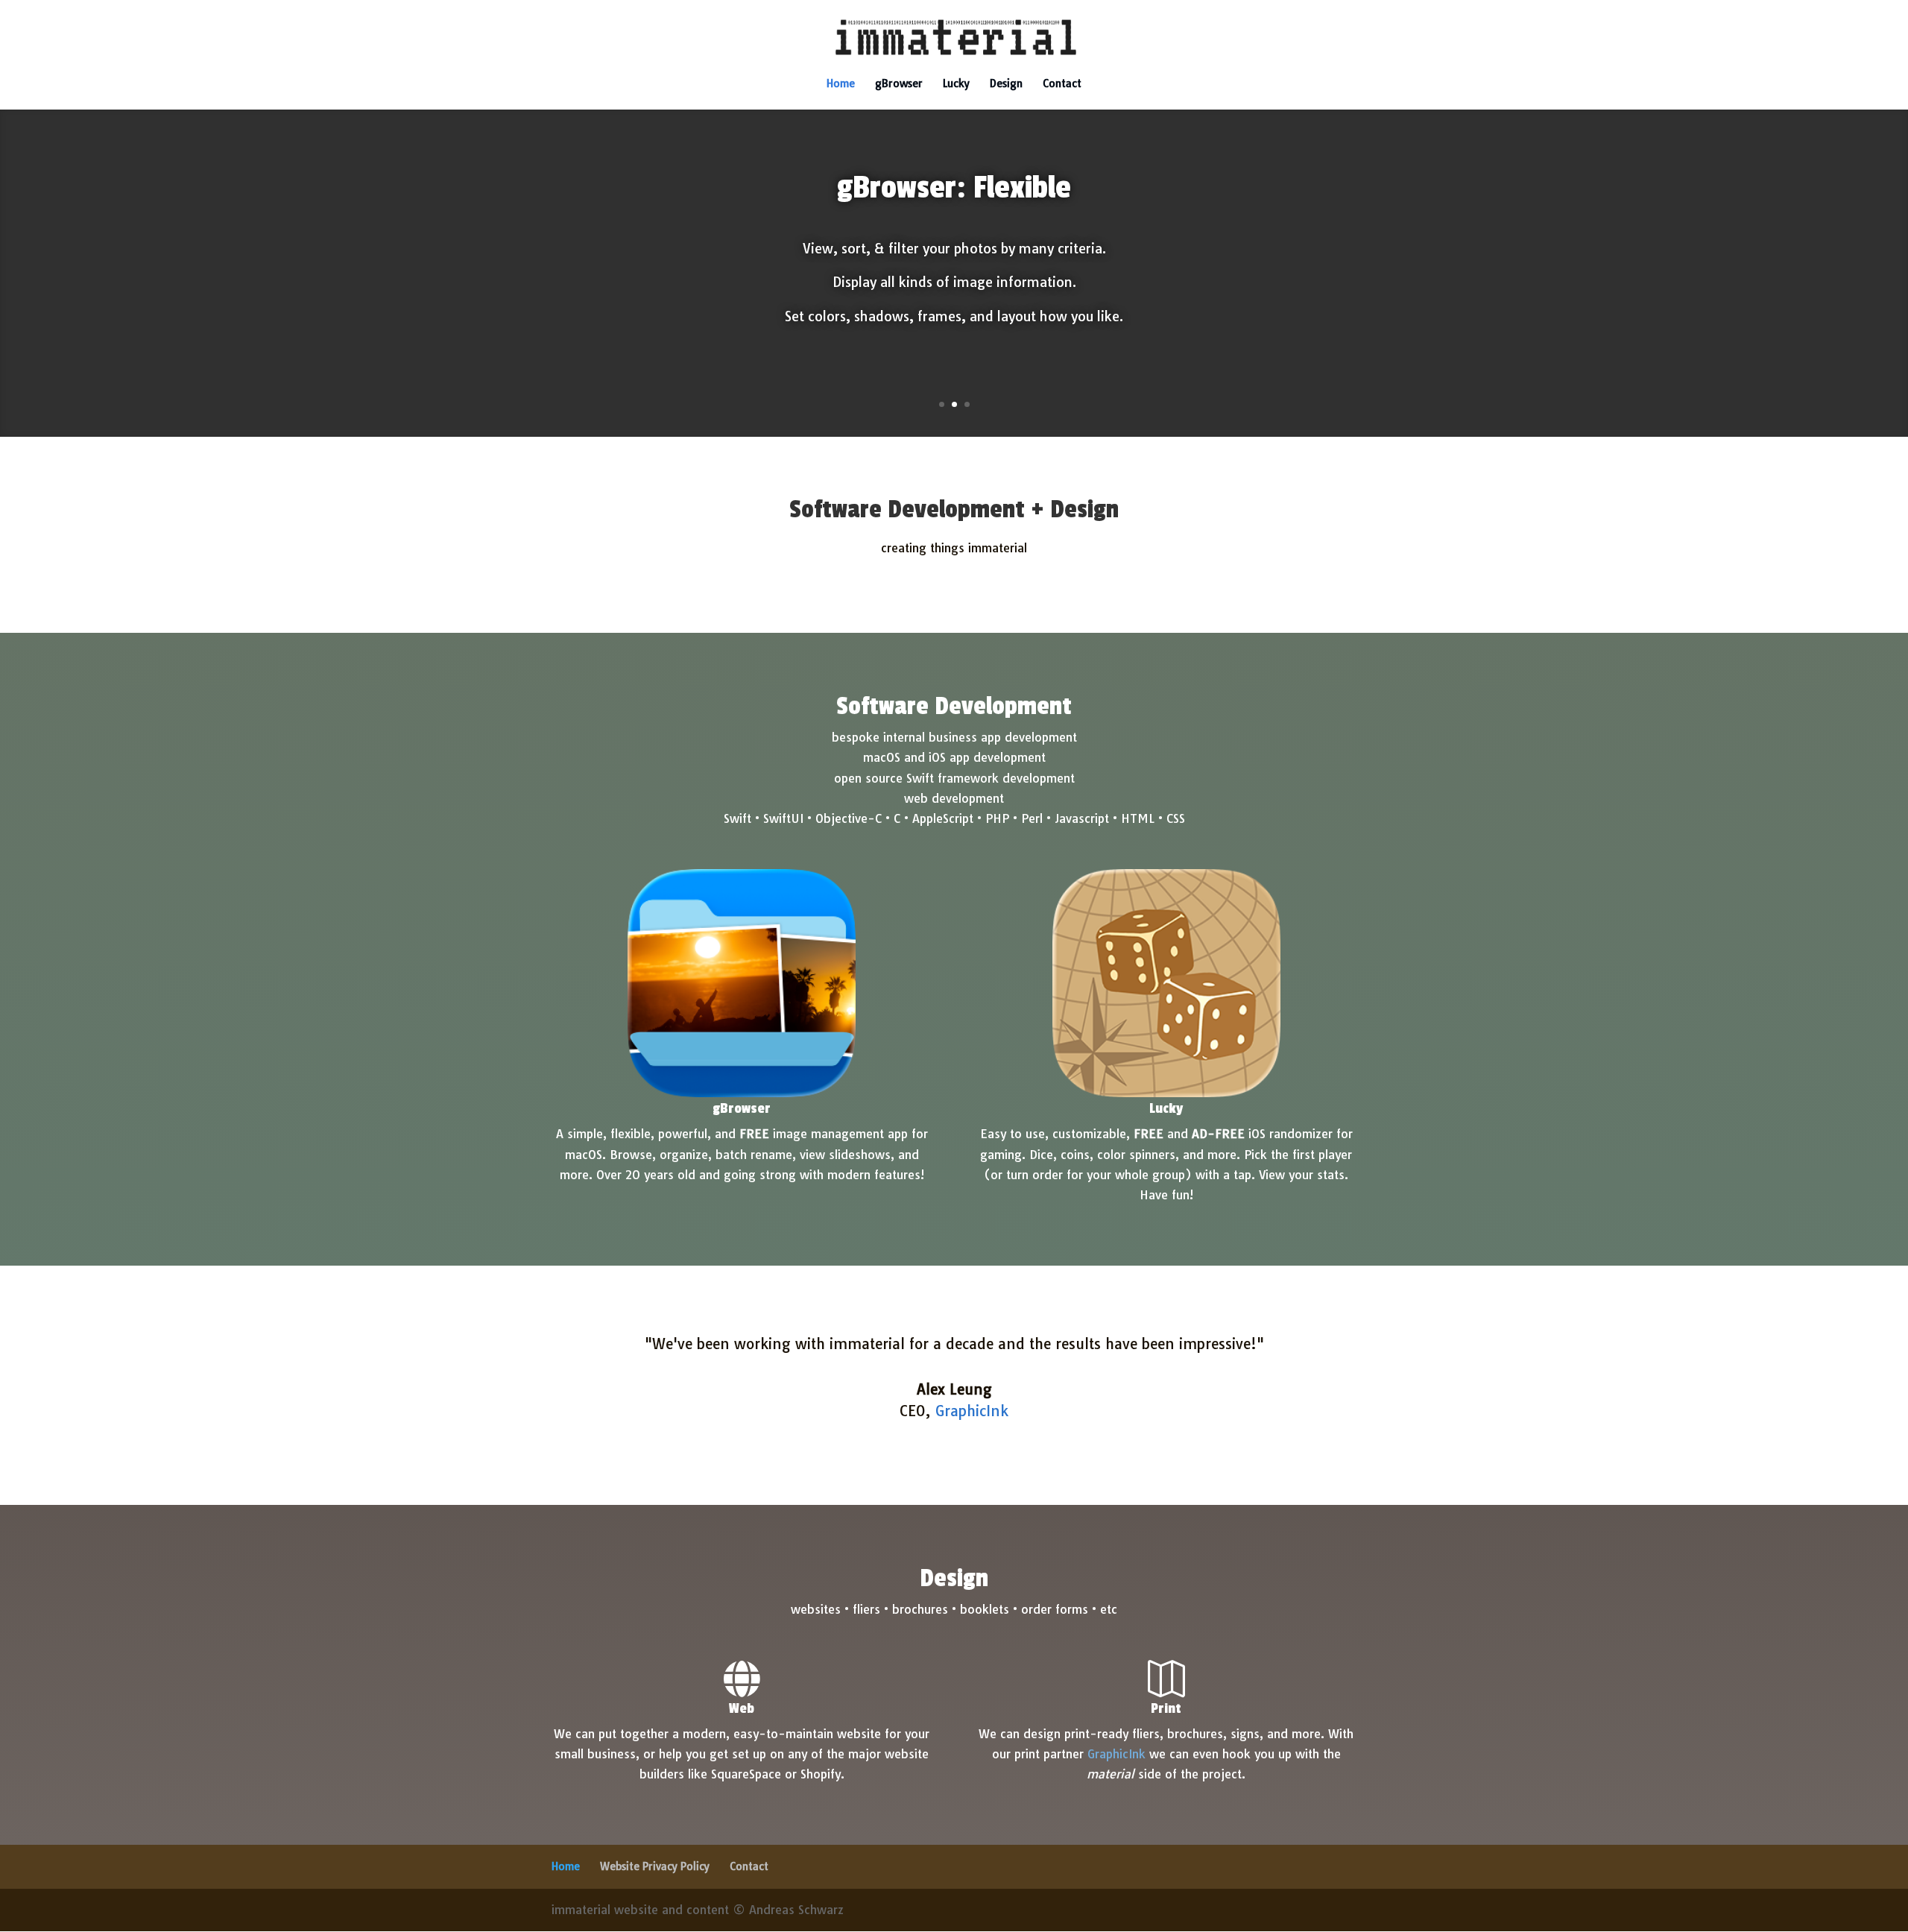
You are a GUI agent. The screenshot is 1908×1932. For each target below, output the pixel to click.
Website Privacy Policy (655, 1866)
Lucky (956, 84)
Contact (1062, 84)
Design (1006, 84)
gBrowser (899, 84)
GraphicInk (1116, 1754)
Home (841, 84)
